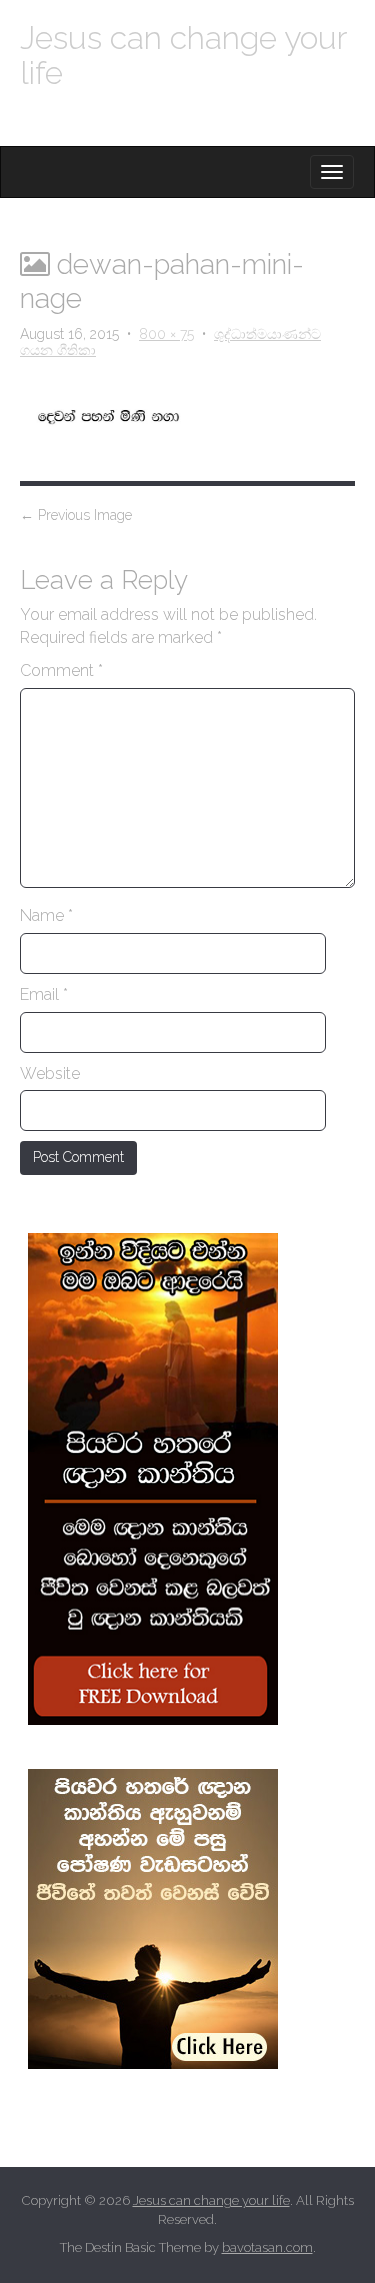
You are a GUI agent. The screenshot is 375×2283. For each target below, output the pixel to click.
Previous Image (76, 515)
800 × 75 (166, 334)
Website (50, 1073)
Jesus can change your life (183, 55)
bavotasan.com (267, 2247)
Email (44, 994)
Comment (61, 670)
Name (46, 915)
